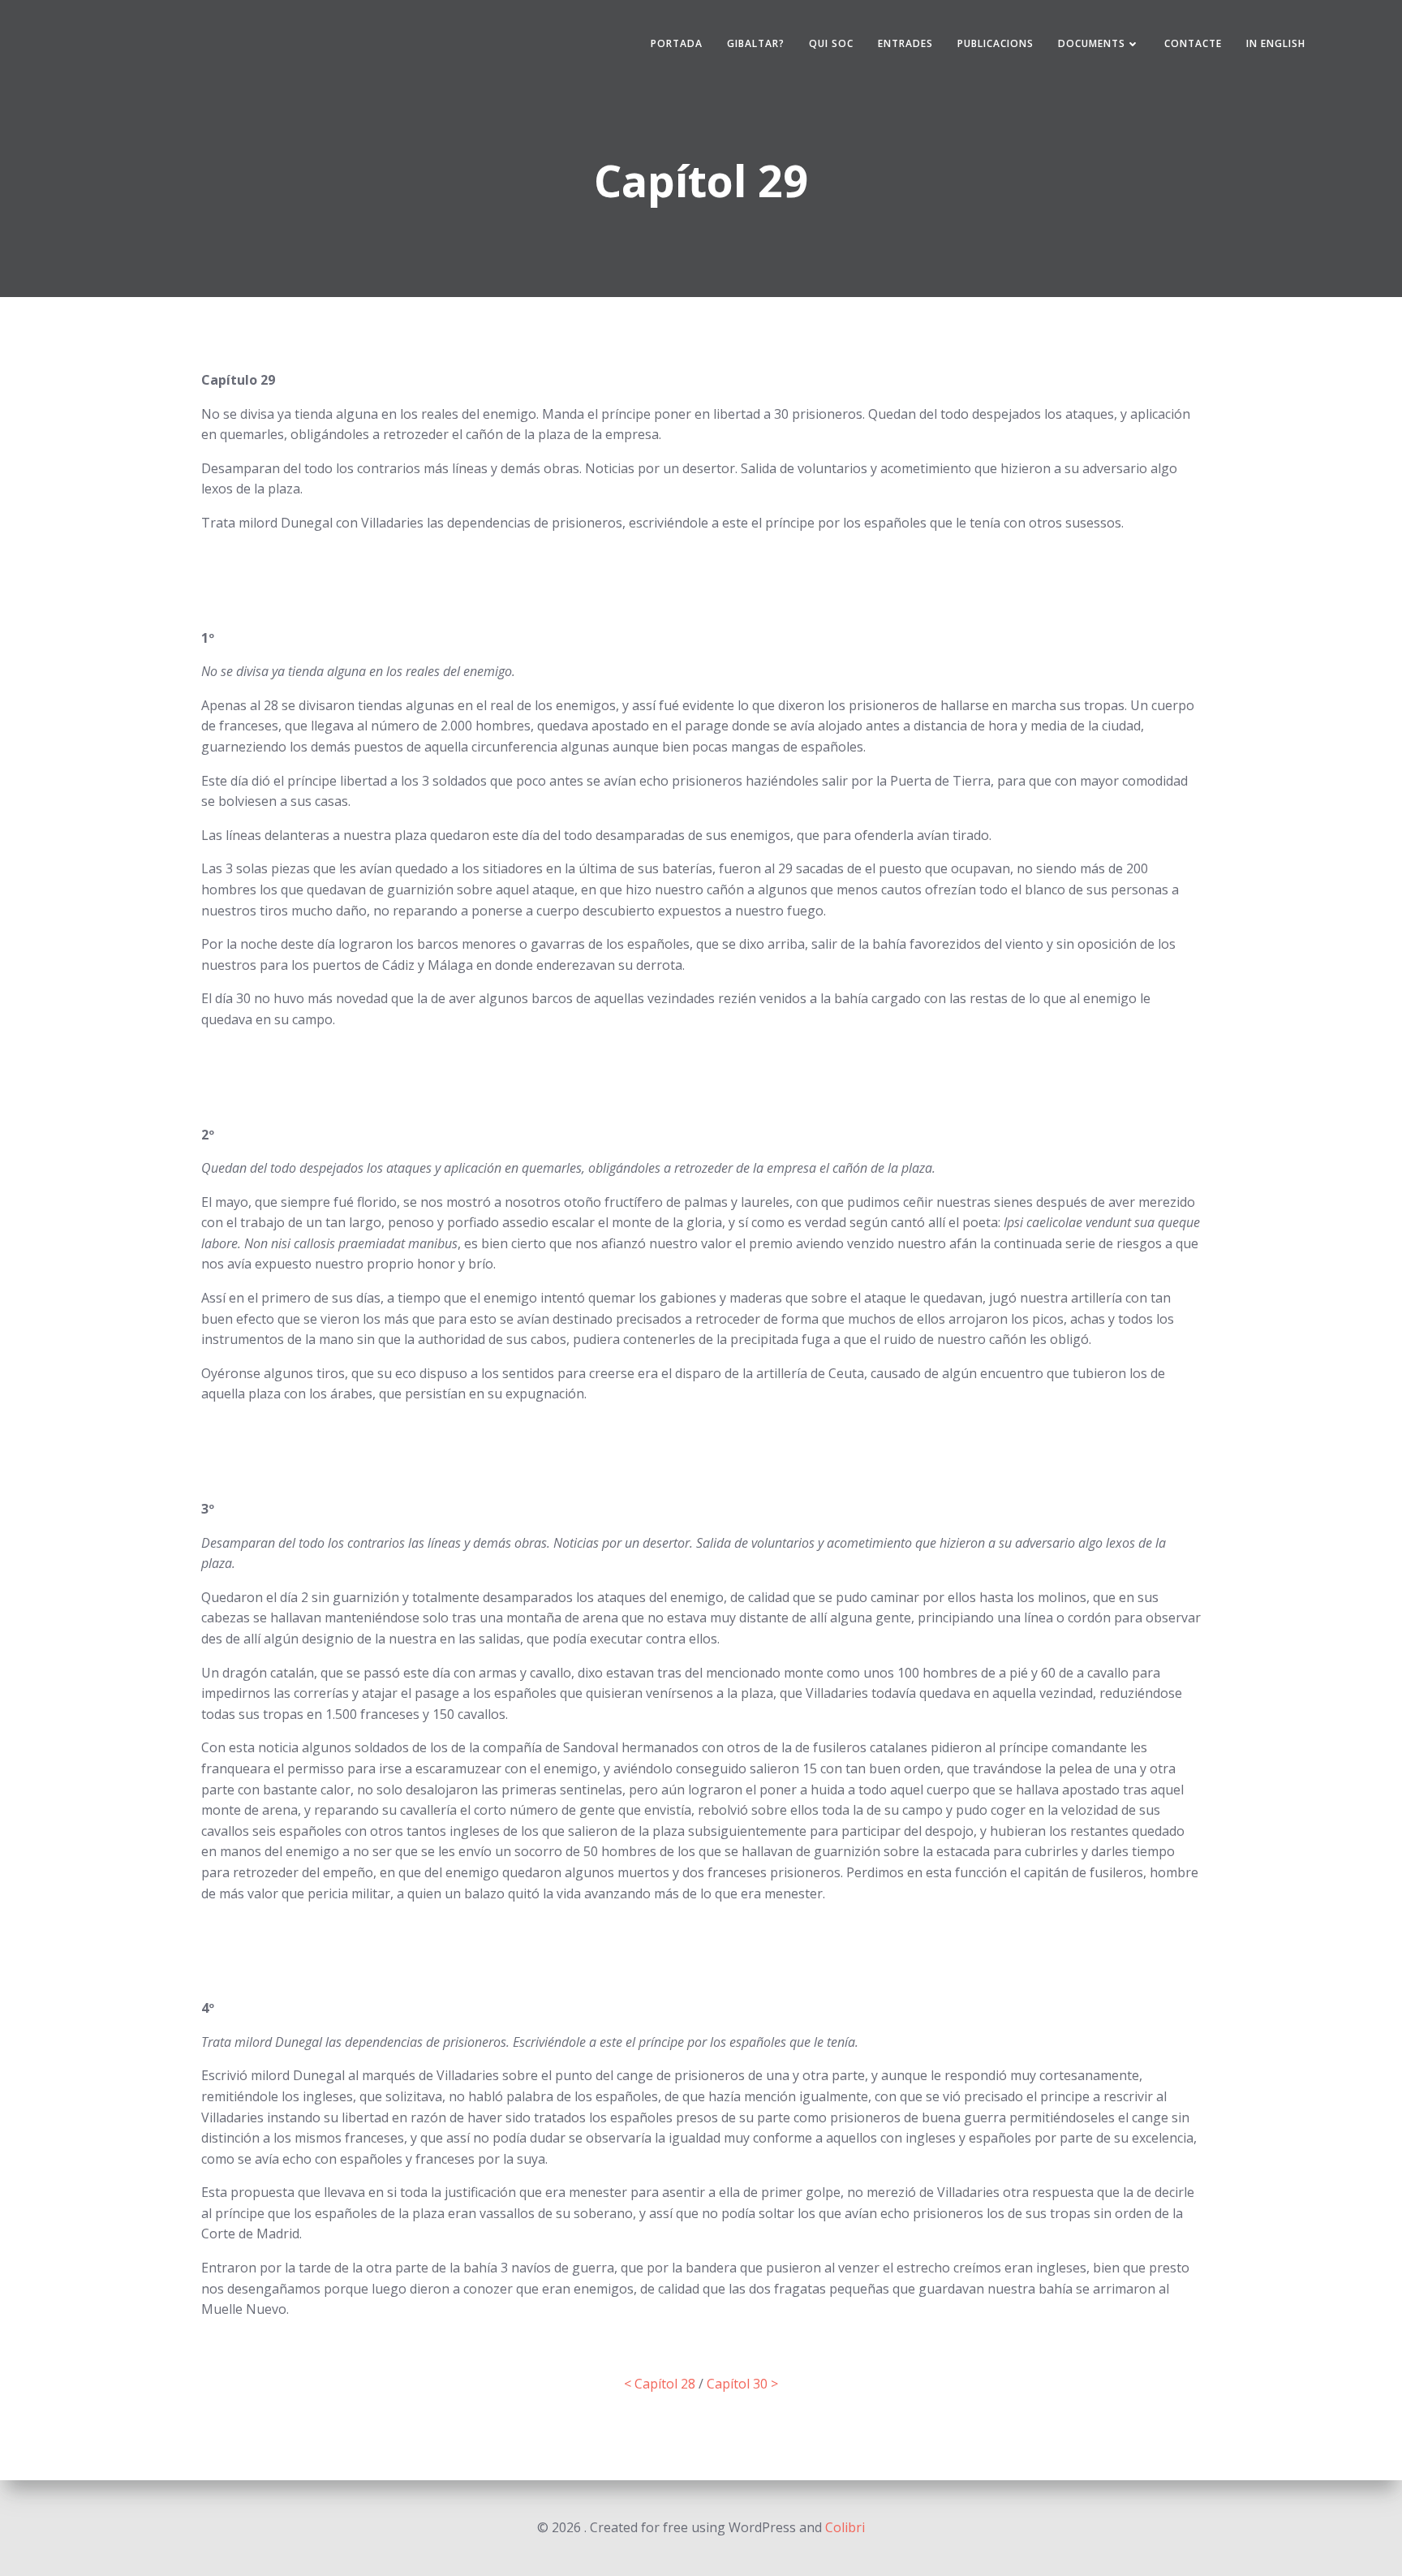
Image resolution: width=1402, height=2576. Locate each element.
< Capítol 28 (660, 2384)
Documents (1092, 43)
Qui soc (831, 43)
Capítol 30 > (742, 2384)
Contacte (1193, 43)
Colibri (845, 2527)
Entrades (905, 43)
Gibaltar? (756, 43)
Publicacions (996, 43)
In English (1276, 43)
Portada (677, 43)
